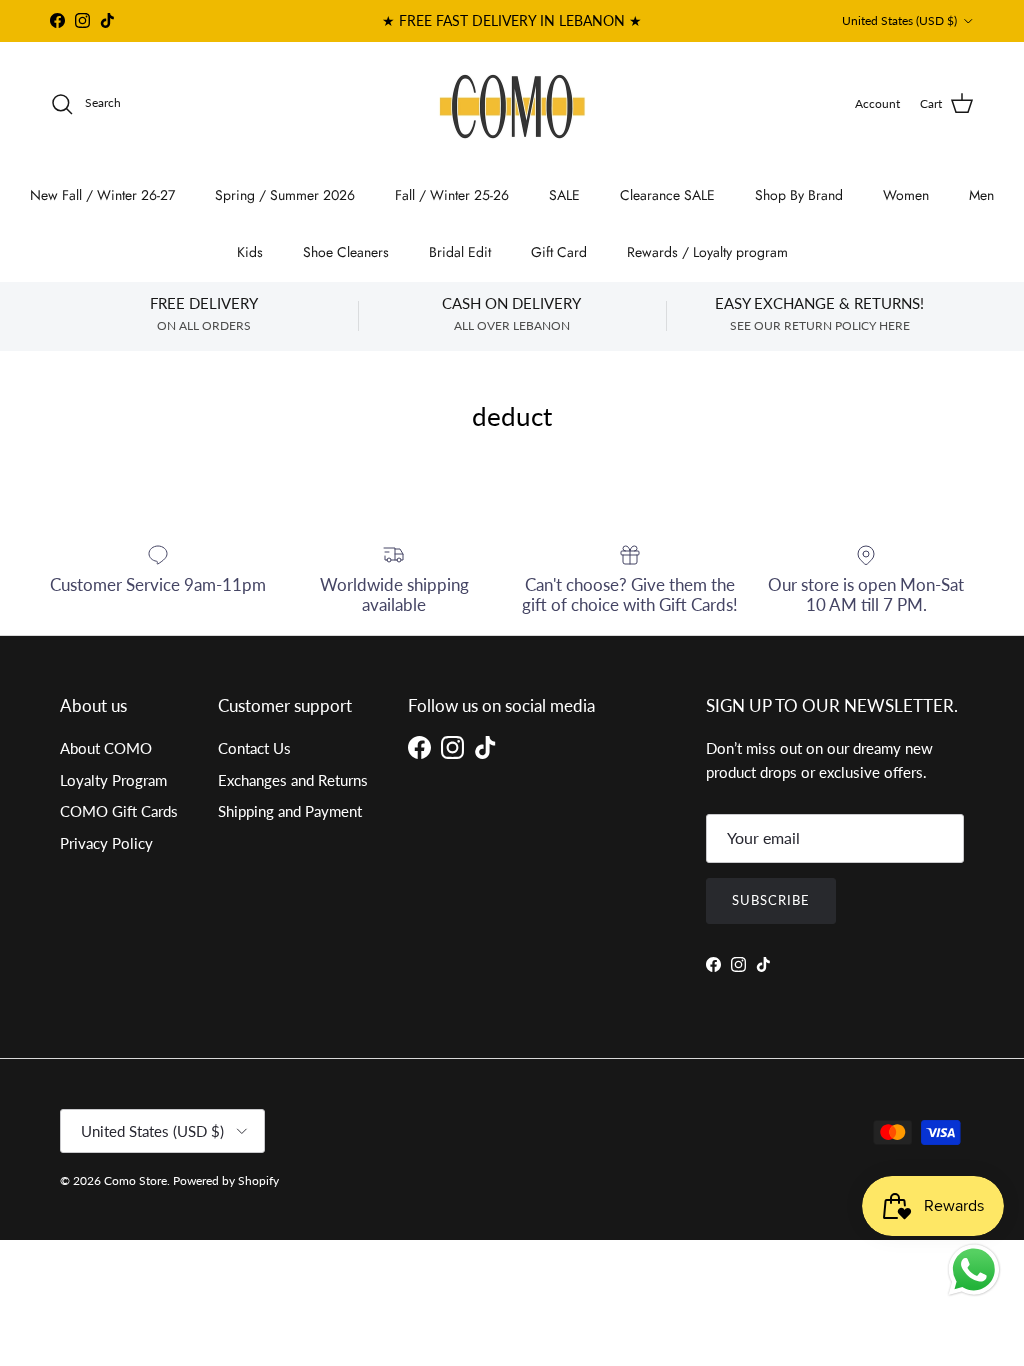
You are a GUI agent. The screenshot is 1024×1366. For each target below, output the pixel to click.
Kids (250, 252)
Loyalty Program (113, 780)
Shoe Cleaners (346, 252)
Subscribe (771, 900)
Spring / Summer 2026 (285, 195)
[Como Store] (512, 104)
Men (981, 195)
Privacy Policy (106, 843)
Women (906, 195)
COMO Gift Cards (119, 811)
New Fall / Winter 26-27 (102, 195)
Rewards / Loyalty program (707, 252)
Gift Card (559, 252)
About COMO (106, 748)
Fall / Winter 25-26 (452, 195)
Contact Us (254, 748)
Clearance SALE (667, 195)
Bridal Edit (460, 252)
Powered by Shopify (226, 1180)
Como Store (135, 1180)
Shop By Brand (799, 195)
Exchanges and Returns (293, 780)
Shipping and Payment (290, 811)
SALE (564, 195)
